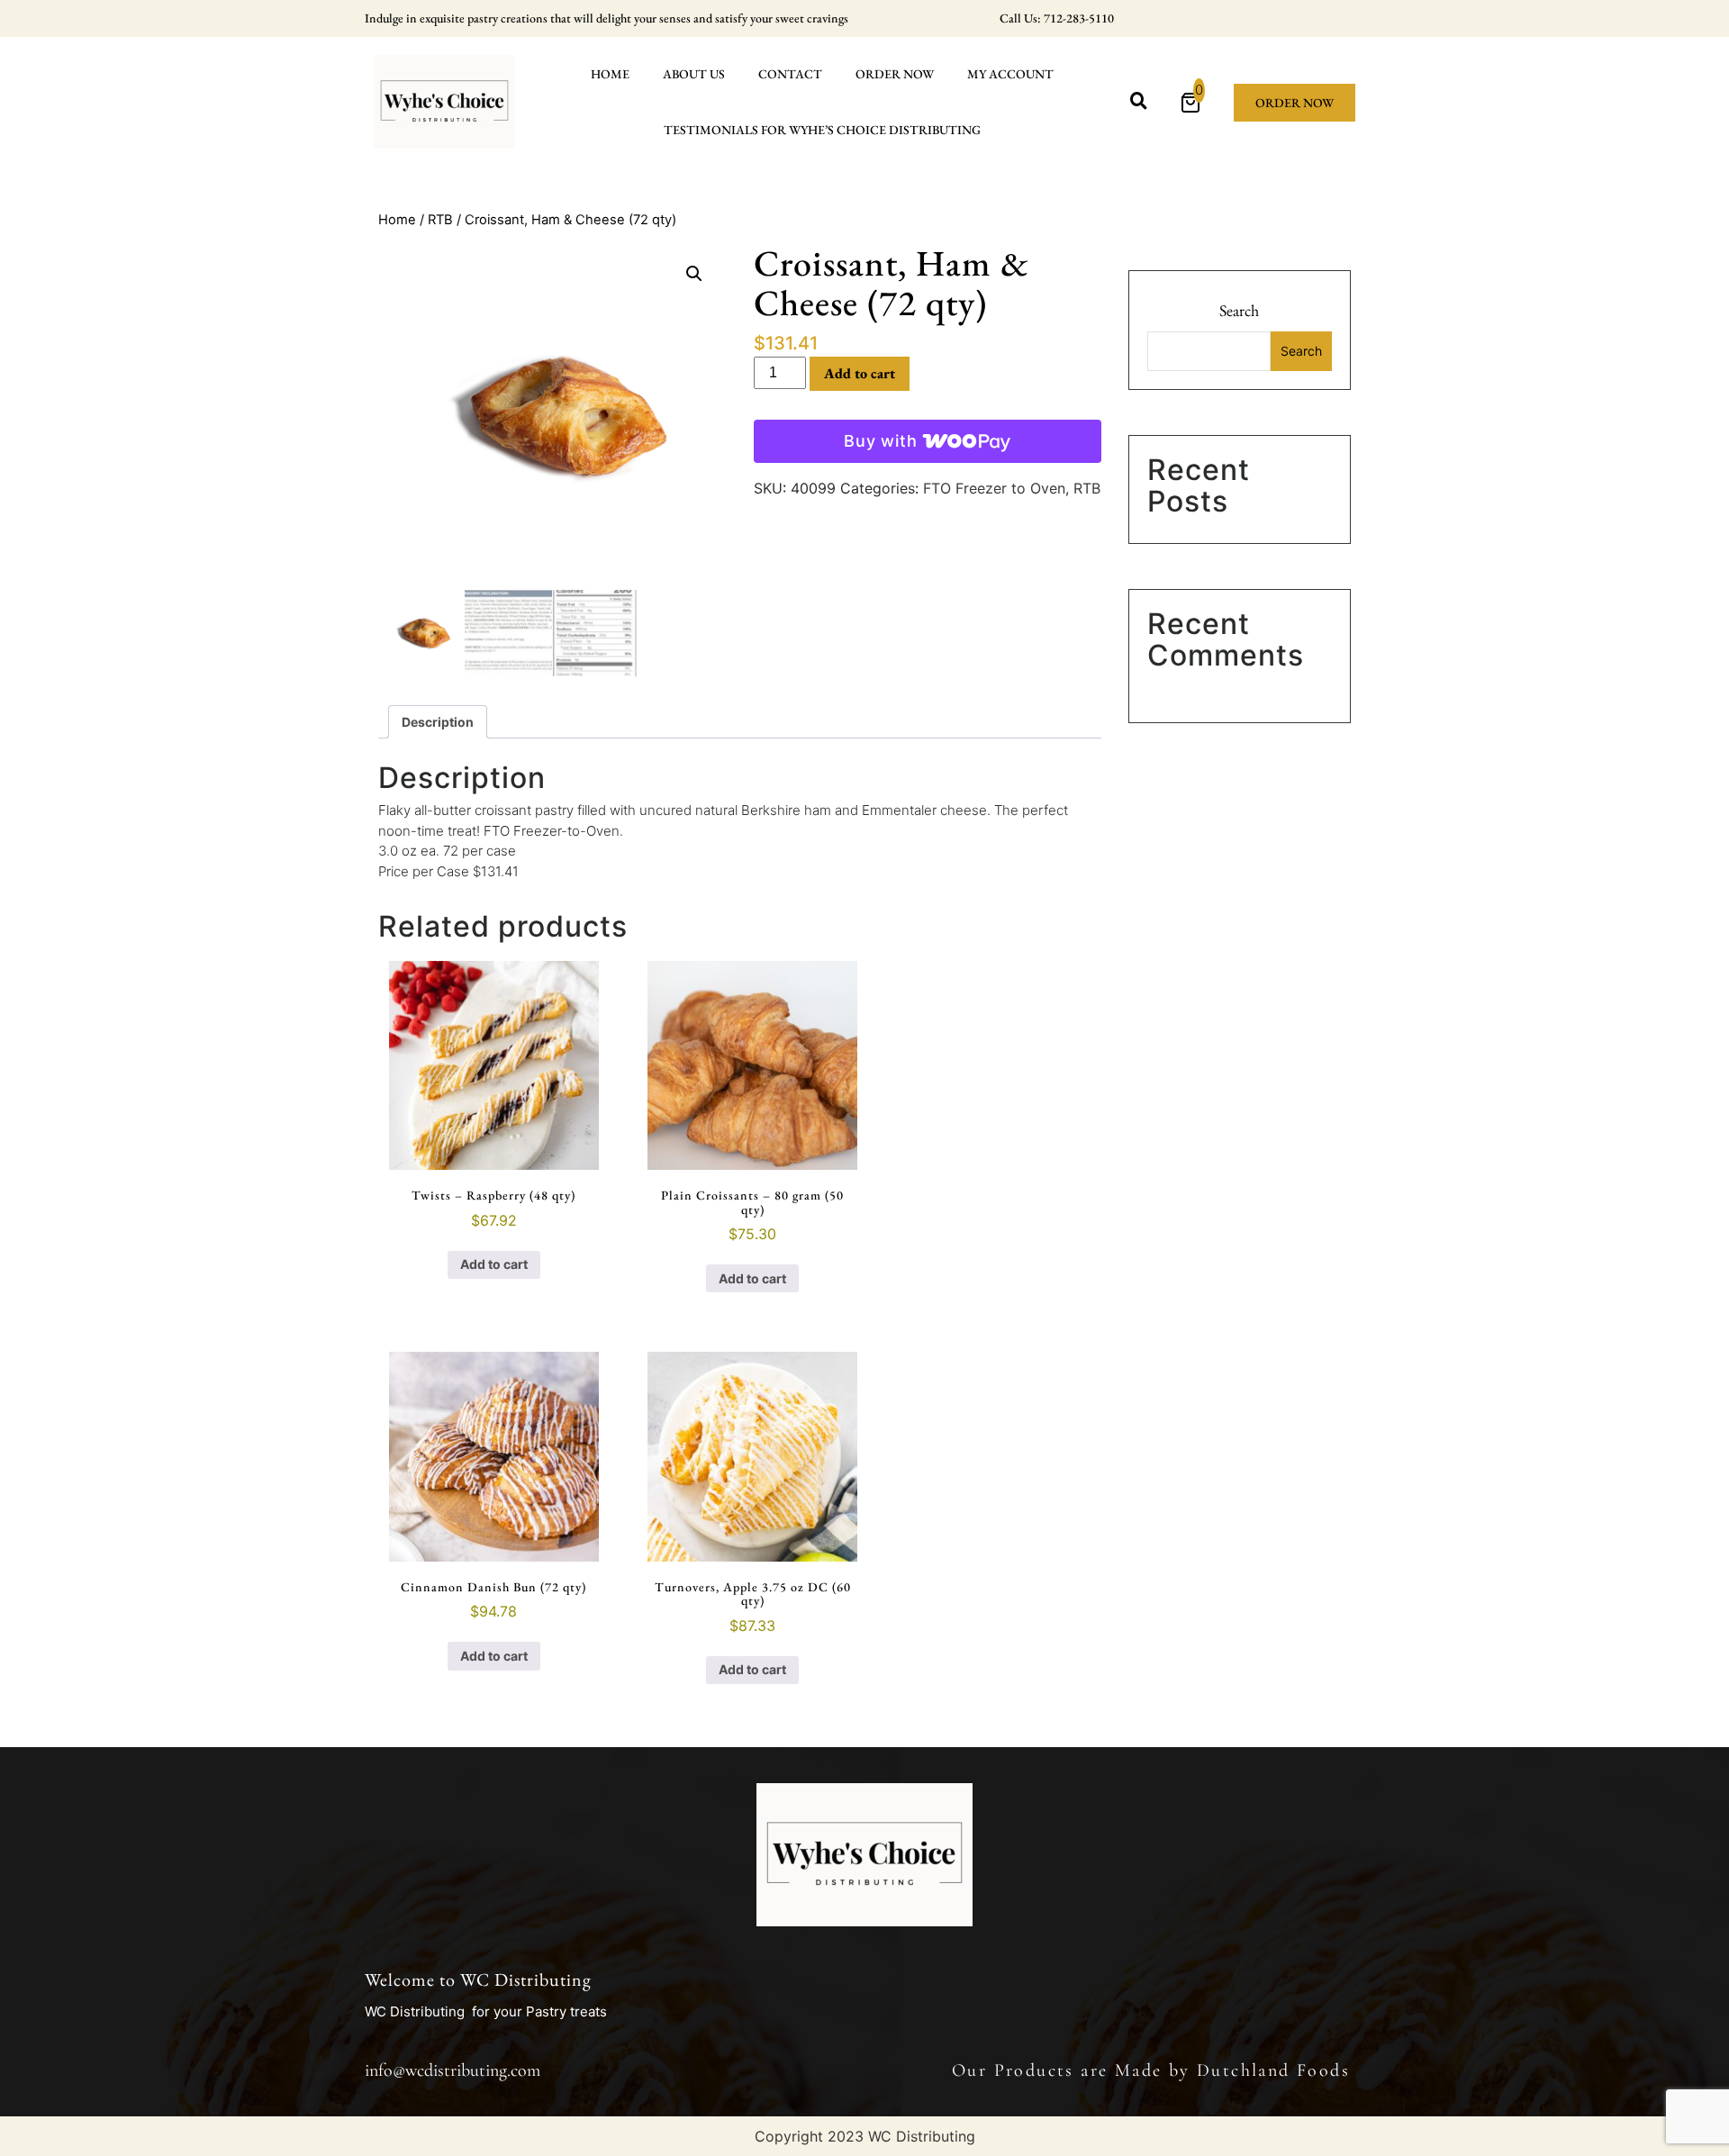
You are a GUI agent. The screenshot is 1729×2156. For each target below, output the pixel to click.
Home (610, 74)
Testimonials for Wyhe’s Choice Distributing (822, 130)
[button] (694, 274)
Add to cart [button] (494, 1264)
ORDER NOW (895, 74)
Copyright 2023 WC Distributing (865, 2136)
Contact (790, 74)
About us (694, 74)
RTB (440, 220)
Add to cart (860, 373)
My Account (1010, 74)
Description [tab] (438, 722)
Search (1239, 310)
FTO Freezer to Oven (994, 488)
